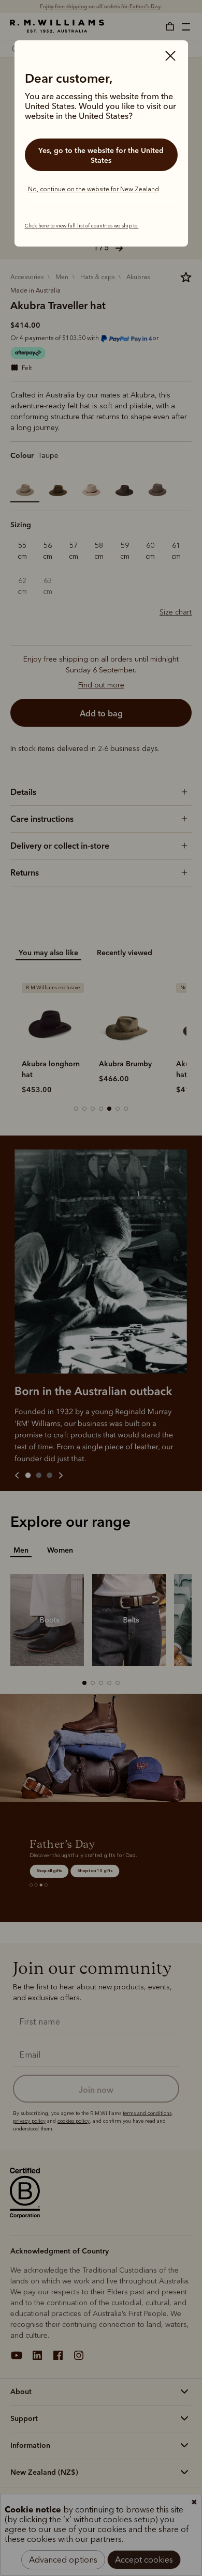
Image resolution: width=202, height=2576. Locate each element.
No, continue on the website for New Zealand (93, 189)
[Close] (170, 57)
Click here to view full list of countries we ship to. (82, 226)
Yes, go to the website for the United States (101, 155)
